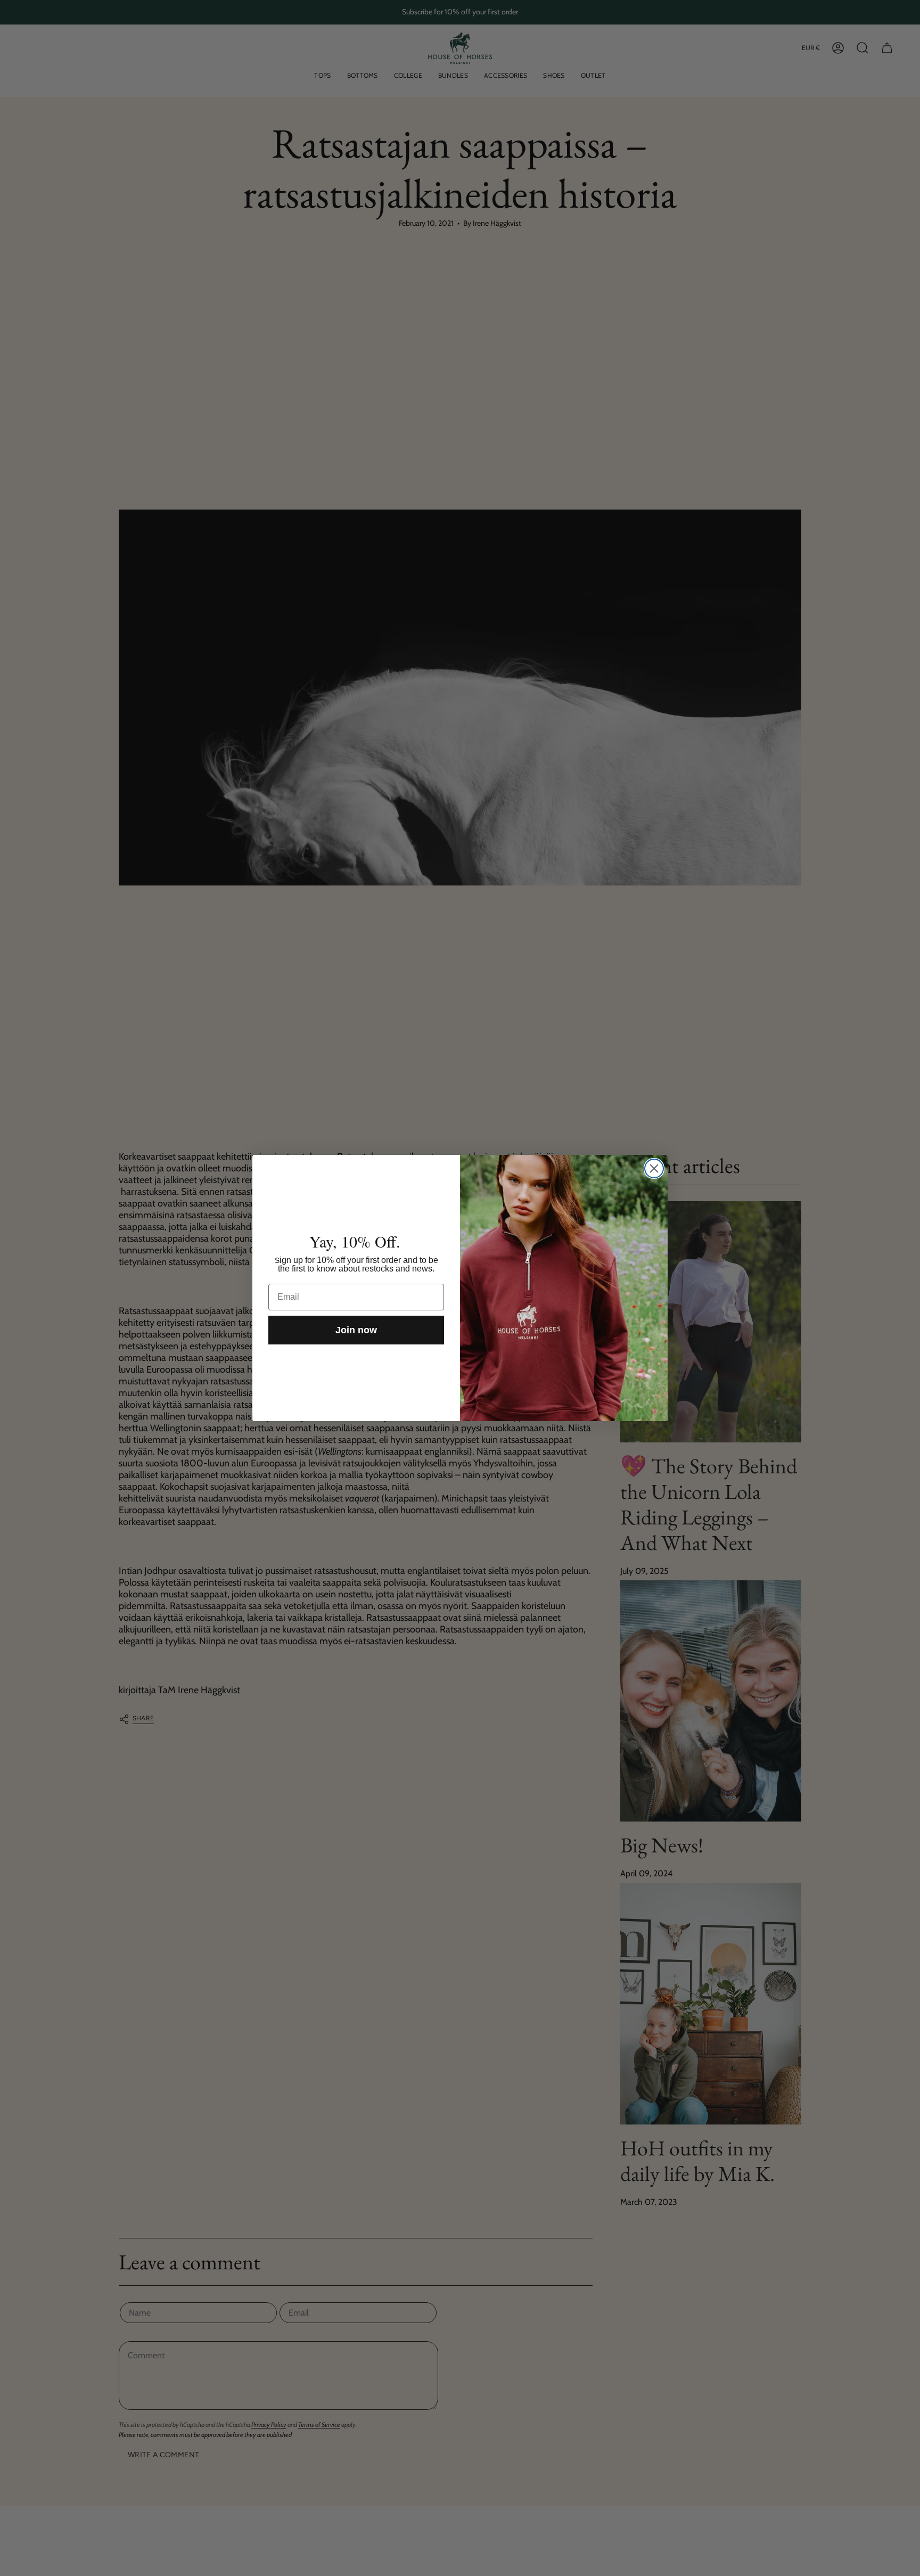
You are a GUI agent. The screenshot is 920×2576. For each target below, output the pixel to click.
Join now (356, 1330)
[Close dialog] (654, 1168)
